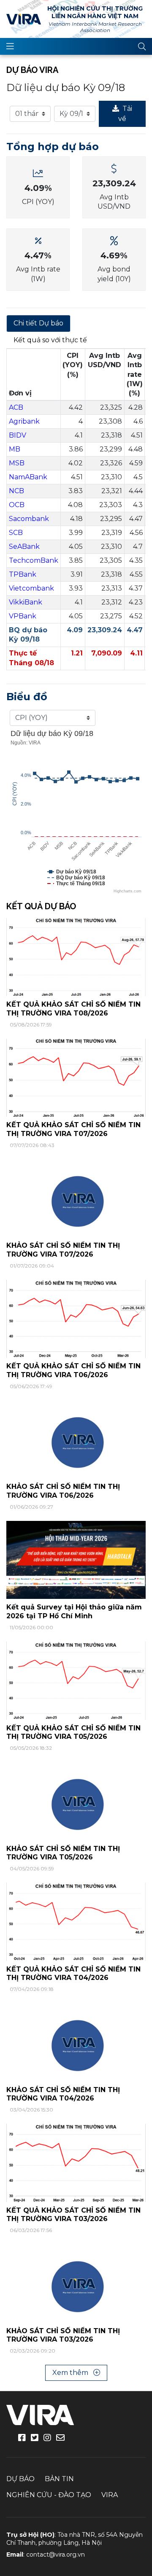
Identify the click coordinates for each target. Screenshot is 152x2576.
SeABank (24, 547)
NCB (16, 491)
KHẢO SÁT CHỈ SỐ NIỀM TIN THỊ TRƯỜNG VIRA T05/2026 (63, 1853)
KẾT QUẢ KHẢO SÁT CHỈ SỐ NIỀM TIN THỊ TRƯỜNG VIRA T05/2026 (73, 1733)
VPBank (23, 616)
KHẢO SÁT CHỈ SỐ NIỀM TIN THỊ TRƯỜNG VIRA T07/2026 (63, 1250)
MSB (17, 463)
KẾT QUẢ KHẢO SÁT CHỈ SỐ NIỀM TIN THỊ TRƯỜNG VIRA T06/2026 (73, 1370)
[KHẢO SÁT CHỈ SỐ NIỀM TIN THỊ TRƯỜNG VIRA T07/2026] (76, 1198)
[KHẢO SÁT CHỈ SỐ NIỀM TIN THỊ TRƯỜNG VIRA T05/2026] (76, 1801)
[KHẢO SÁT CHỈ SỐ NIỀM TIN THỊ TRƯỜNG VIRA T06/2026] (76, 1439)
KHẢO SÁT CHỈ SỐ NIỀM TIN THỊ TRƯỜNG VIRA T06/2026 (63, 1491)
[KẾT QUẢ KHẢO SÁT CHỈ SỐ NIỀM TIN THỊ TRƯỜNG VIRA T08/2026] (76, 957)
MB (15, 449)
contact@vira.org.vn (56, 2555)
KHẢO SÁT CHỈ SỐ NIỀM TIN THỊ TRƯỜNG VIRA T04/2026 (63, 2094)
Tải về (125, 114)
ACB (16, 407)
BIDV (18, 435)
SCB (16, 533)
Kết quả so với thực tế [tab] (50, 340)
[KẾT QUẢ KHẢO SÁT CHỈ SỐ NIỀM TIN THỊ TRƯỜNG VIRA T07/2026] (76, 1077)
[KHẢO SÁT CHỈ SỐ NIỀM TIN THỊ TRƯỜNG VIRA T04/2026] (76, 2042)
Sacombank (29, 519)
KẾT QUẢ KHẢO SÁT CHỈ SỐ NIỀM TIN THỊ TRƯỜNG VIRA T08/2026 (73, 1009)
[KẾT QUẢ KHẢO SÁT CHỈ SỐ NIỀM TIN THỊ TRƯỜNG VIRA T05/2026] (76, 1680)
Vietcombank (31, 588)
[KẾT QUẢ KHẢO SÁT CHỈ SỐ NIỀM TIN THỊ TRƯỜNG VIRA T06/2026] (76, 1318)
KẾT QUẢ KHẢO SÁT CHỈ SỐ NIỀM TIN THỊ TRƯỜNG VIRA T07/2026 (73, 1129)
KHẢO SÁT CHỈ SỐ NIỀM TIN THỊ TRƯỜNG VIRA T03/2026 (63, 2335)
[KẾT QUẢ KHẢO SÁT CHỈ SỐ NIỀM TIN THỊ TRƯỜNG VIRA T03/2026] (76, 2162)
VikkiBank (26, 602)
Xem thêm (71, 2373)
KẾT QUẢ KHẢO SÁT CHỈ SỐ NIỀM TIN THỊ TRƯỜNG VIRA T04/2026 (73, 1974)
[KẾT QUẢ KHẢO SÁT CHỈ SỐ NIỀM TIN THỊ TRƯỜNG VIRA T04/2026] (76, 1921)
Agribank (24, 421)
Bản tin (59, 2479)
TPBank (23, 574)
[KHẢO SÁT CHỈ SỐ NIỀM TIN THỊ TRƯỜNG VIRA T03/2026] (76, 2283)
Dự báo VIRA (32, 70)
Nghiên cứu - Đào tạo (49, 2495)
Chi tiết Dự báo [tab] (38, 323)
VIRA (24, 19)
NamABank (28, 477)
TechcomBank (34, 560)
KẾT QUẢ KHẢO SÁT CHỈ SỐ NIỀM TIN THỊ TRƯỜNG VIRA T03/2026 (73, 2215)
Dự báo (20, 2479)
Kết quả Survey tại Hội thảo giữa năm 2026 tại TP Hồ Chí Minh (74, 1612)
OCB (17, 505)
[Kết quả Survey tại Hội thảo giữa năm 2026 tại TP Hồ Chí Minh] (76, 1559)
